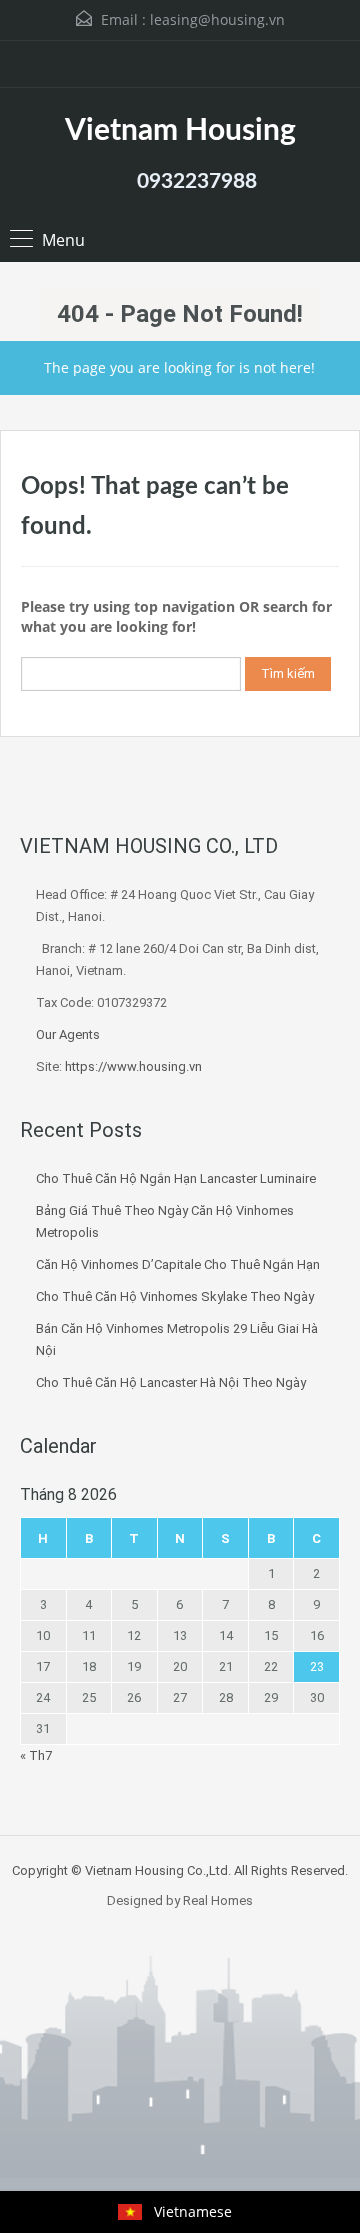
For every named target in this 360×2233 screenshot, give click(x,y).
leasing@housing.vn (217, 19)
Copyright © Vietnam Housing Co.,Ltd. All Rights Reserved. (180, 1870)
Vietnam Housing (180, 131)
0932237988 (197, 181)
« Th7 (36, 1755)
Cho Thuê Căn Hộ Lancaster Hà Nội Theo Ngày (171, 1382)
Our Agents (68, 1034)
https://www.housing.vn (133, 1066)
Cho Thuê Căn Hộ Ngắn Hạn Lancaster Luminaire (176, 1178)
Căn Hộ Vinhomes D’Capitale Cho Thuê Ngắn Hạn (178, 1264)
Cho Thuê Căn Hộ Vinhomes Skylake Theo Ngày (175, 1296)
